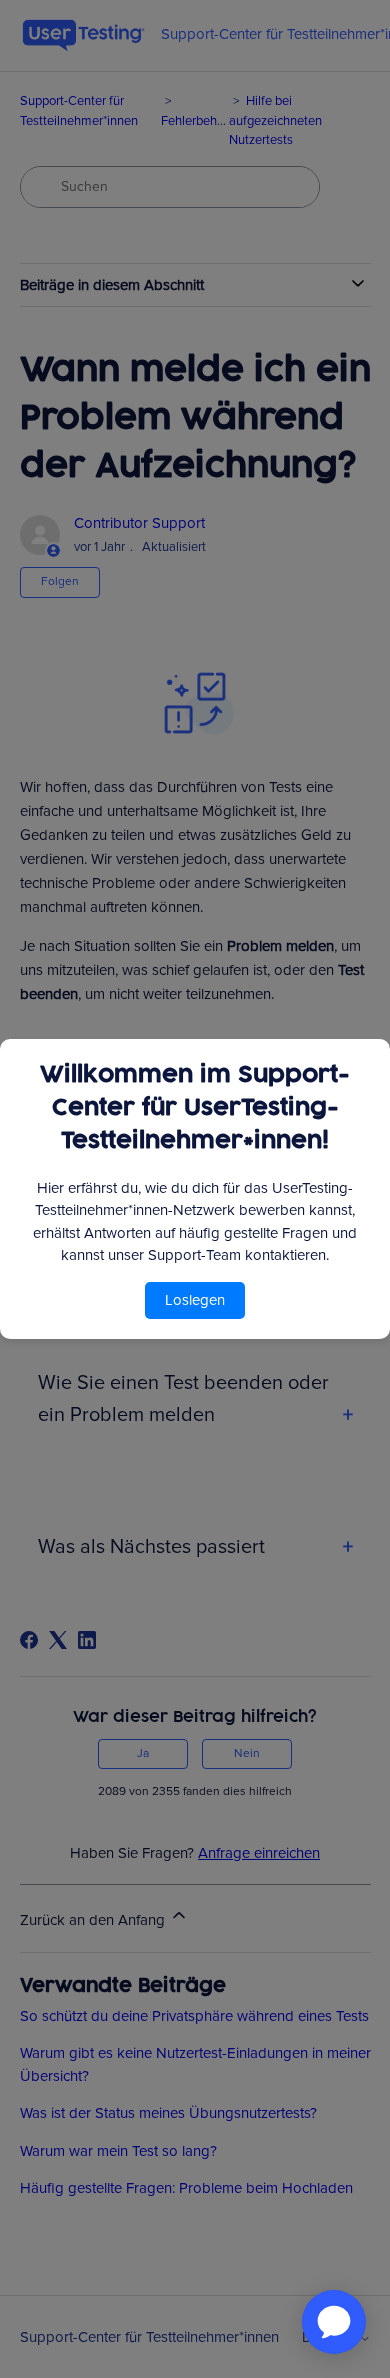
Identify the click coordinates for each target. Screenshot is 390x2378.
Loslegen (195, 1300)
